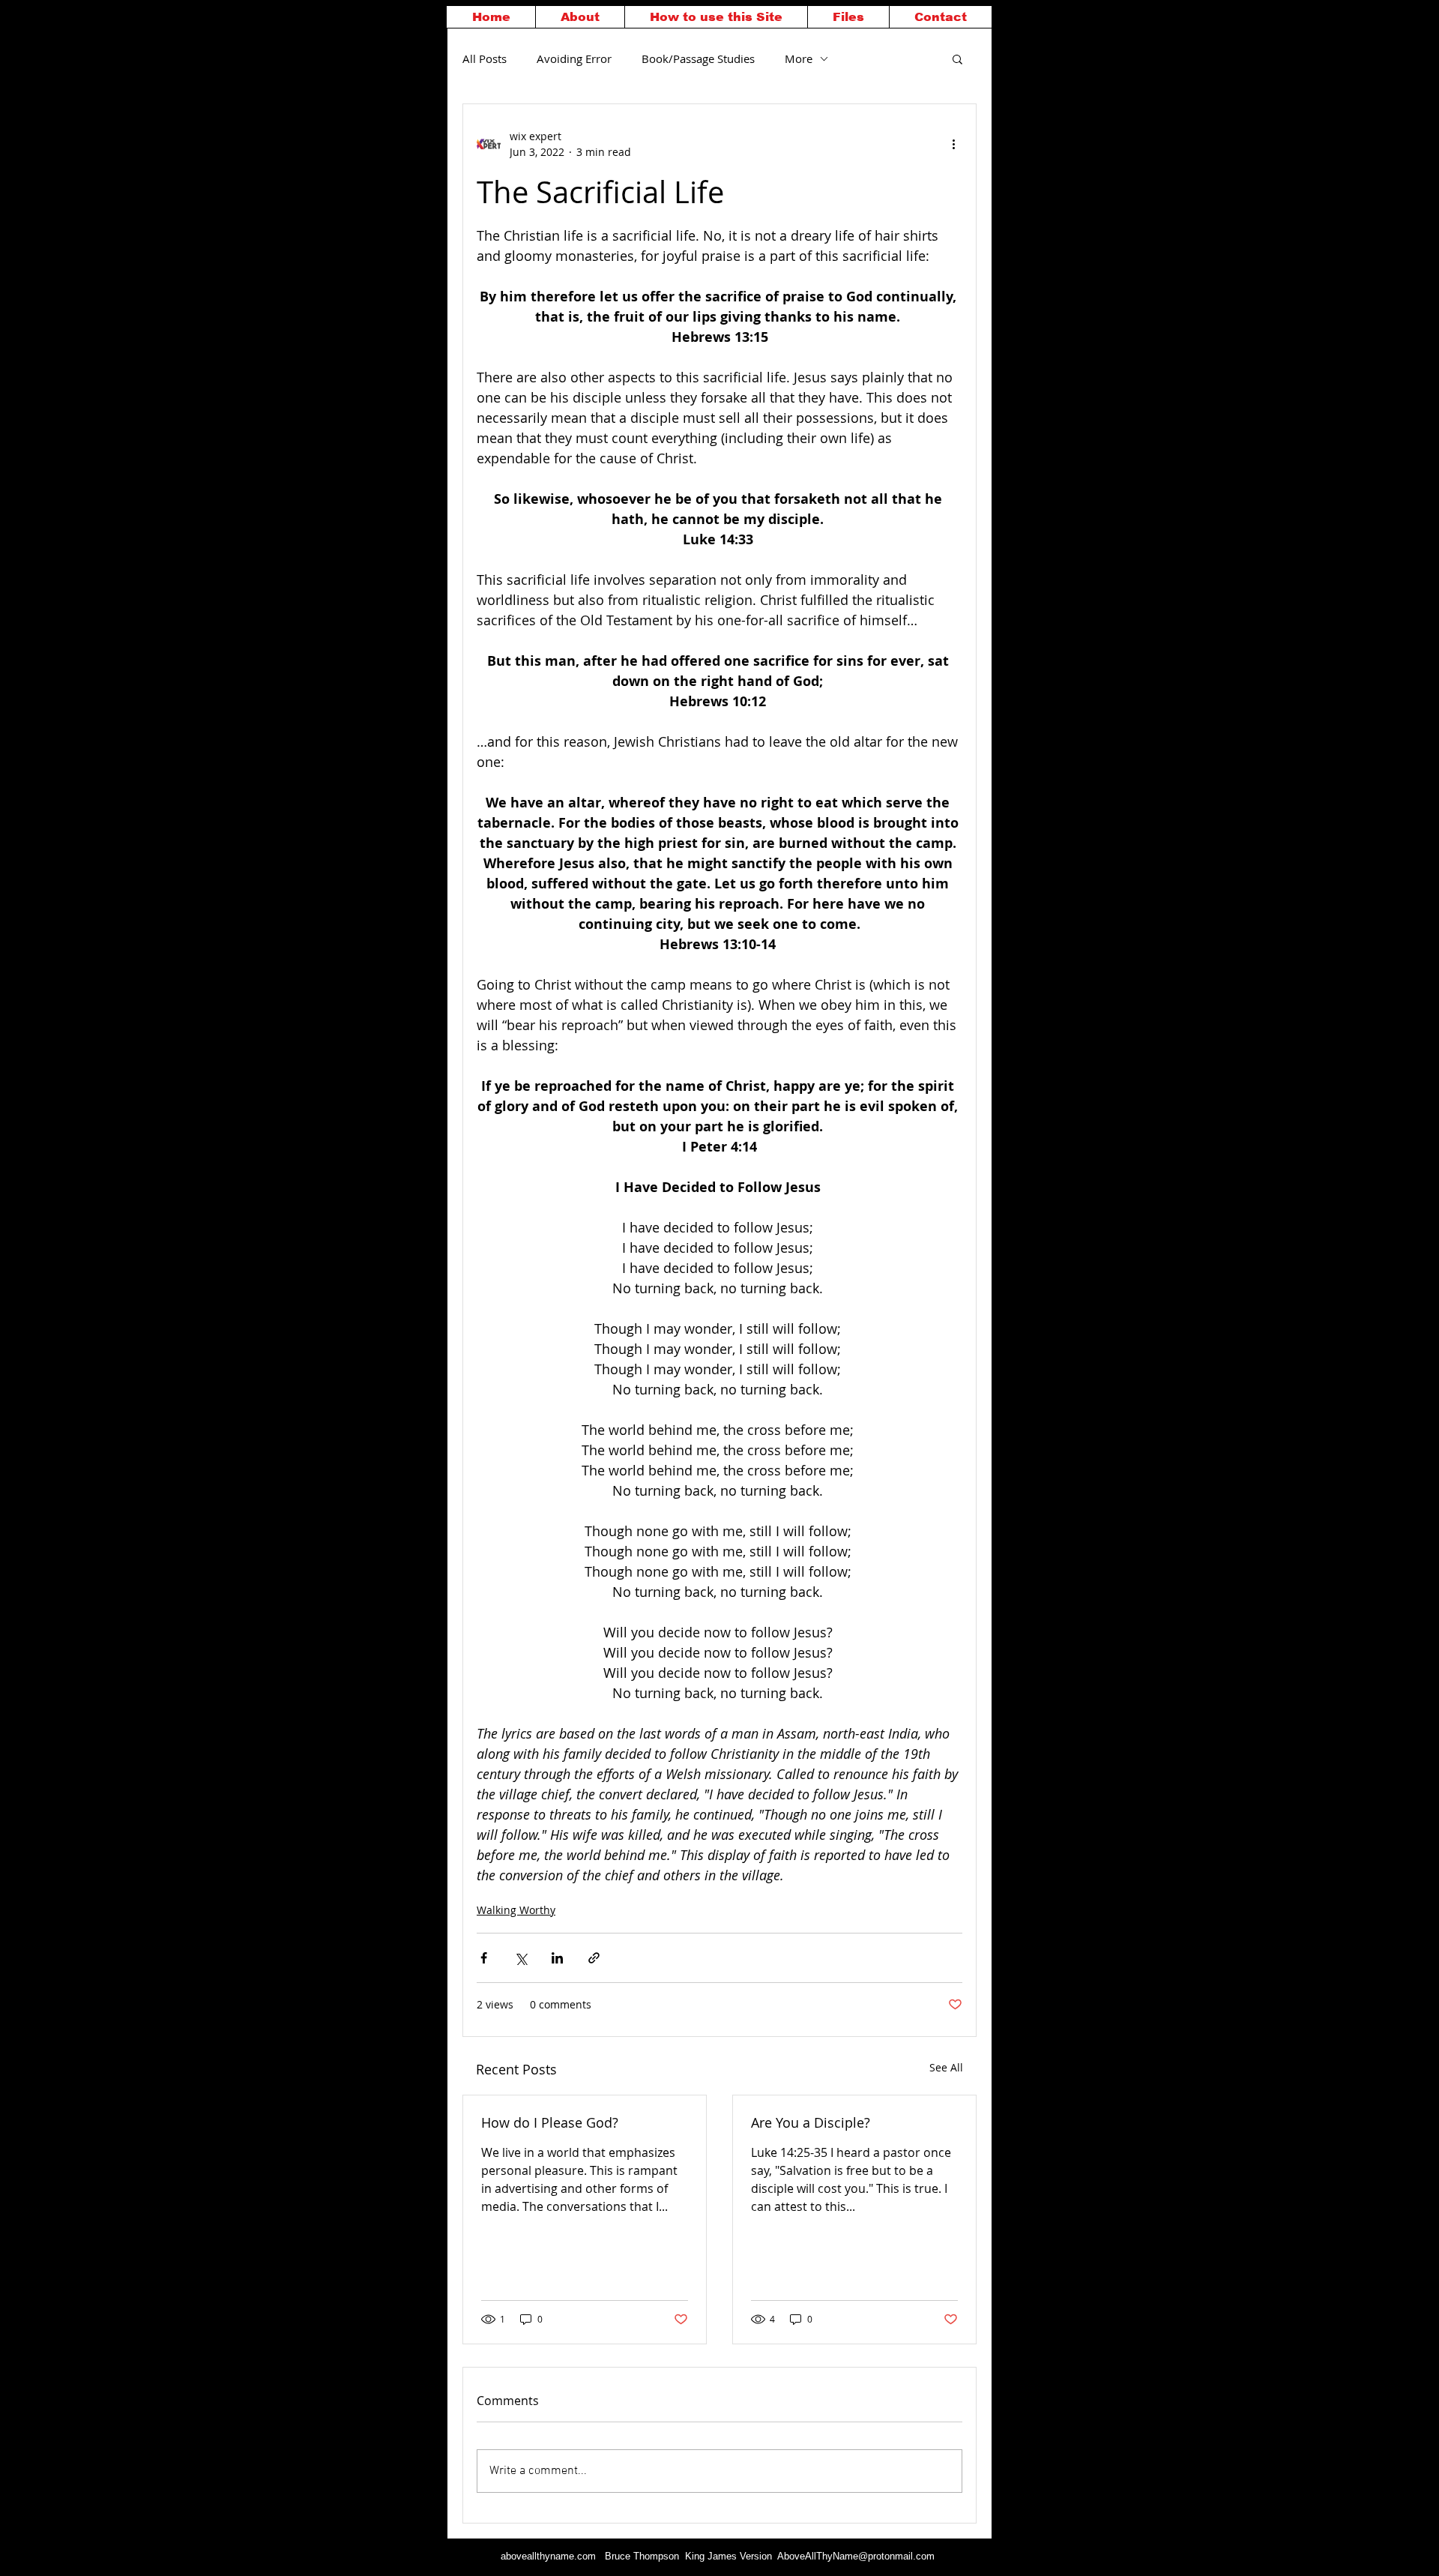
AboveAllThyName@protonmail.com (856, 2556)
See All (946, 2067)
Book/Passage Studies (698, 58)
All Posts (485, 58)
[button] (957, 58)
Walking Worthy (516, 1910)
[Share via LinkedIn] (557, 1958)
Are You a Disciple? (811, 2122)
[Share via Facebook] (484, 1958)
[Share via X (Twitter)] (521, 1958)
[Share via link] (594, 1958)
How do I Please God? (550, 2122)
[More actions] (953, 144)
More (799, 58)
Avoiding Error (574, 58)
